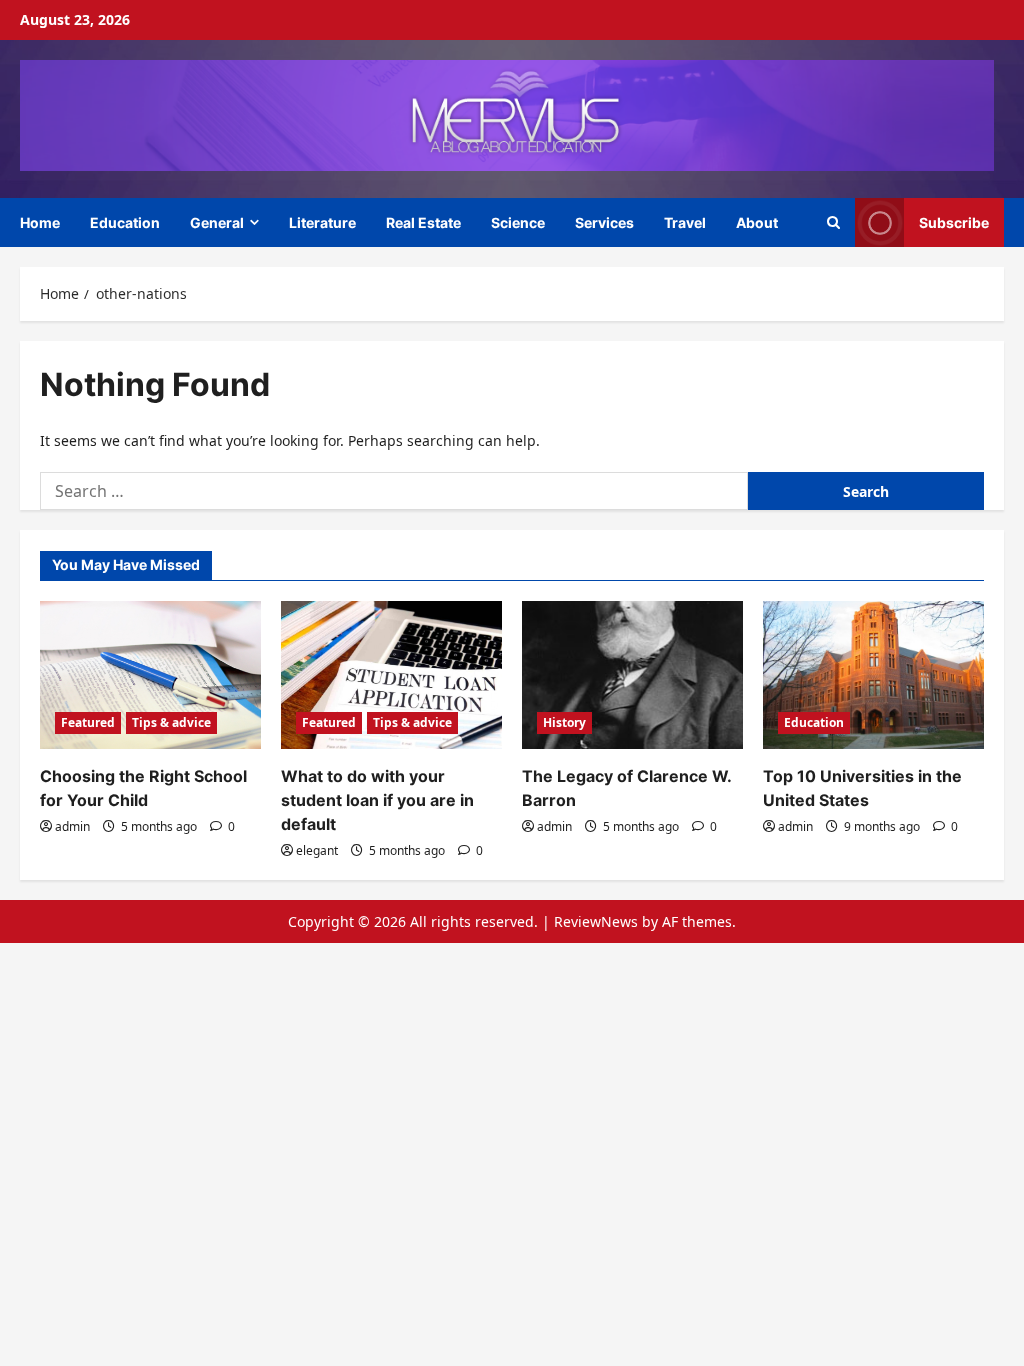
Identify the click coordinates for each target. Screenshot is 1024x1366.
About (757, 222)
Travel (685, 222)
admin (72, 826)
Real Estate (423, 222)
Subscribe (954, 221)
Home (40, 222)
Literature (322, 222)
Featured (88, 722)
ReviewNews (596, 921)
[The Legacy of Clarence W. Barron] (632, 674)
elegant (317, 850)
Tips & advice (171, 722)
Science (518, 222)
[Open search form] (833, 222)
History (564, 722)
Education (125, 222)
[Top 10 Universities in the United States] (873, 674)
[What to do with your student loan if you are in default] (391, 674)
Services (604, 222)
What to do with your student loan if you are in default (377, 800)
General (217, 222)
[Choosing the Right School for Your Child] (150, 674)
